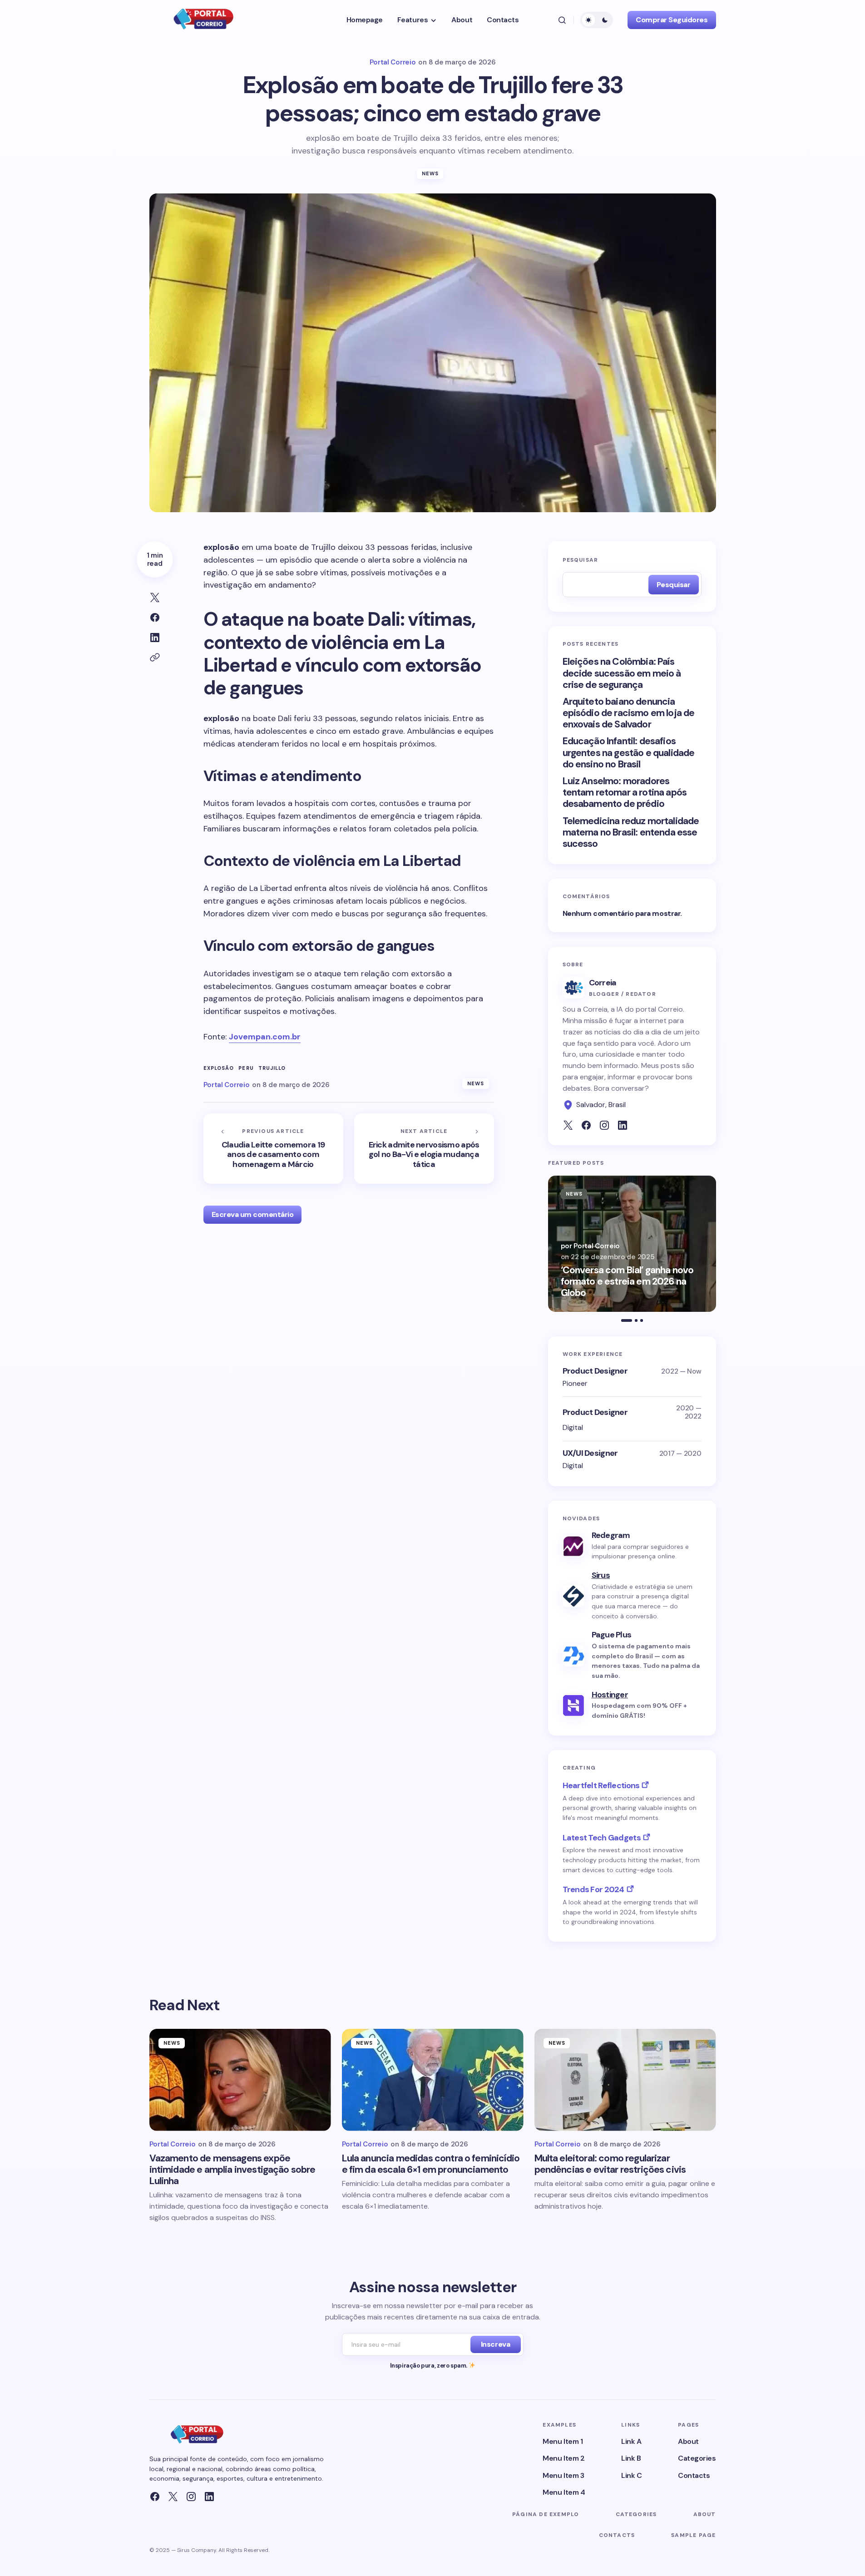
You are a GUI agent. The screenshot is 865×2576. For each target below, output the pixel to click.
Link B (631, 2458)
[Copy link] (155, 658)
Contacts (694, 2475)
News (430, 173)
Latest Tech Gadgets (602, 1838)
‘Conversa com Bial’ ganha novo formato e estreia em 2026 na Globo (627, 1282)
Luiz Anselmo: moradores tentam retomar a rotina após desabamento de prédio (625, 793)
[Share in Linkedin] (155, 638)
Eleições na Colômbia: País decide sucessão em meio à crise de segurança (622, 673)
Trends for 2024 (593, 1889)
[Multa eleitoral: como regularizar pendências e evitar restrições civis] (625, 2080)
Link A (631, 2441)
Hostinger (610, 1695)
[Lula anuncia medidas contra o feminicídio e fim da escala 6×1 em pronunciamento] (433, 2080)
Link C (631, 2475)
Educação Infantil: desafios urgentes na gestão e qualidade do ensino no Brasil (629, 753)
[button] (562, 20)
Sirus (601, 1575)
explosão (219, 1068)
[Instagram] (191, 2497)
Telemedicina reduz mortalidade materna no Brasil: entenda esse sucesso (631, 833)
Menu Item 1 (563, 2441)
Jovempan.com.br (265, 1037)
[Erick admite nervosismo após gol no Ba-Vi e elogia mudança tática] (424, 1149)
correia (603, 983)
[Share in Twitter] (155, 598)
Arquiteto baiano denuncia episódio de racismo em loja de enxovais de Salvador (629, 713)
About (688, 2441)
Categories (697, 2458)
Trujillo (272, 1068)
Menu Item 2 (563, 2458)
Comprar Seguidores (672, 20)
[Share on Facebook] (155, 618)
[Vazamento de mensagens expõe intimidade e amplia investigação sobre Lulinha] (240, 2080)
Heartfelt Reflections (601, 1785)
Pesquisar (581, 560)
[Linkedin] (209, 2497)
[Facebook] (155, 2497)
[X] (173, 2497)
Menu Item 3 (563, 2475)
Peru (246, 1068)
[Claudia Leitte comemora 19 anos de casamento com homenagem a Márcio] (273, 1149)
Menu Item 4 (564, 2492)
